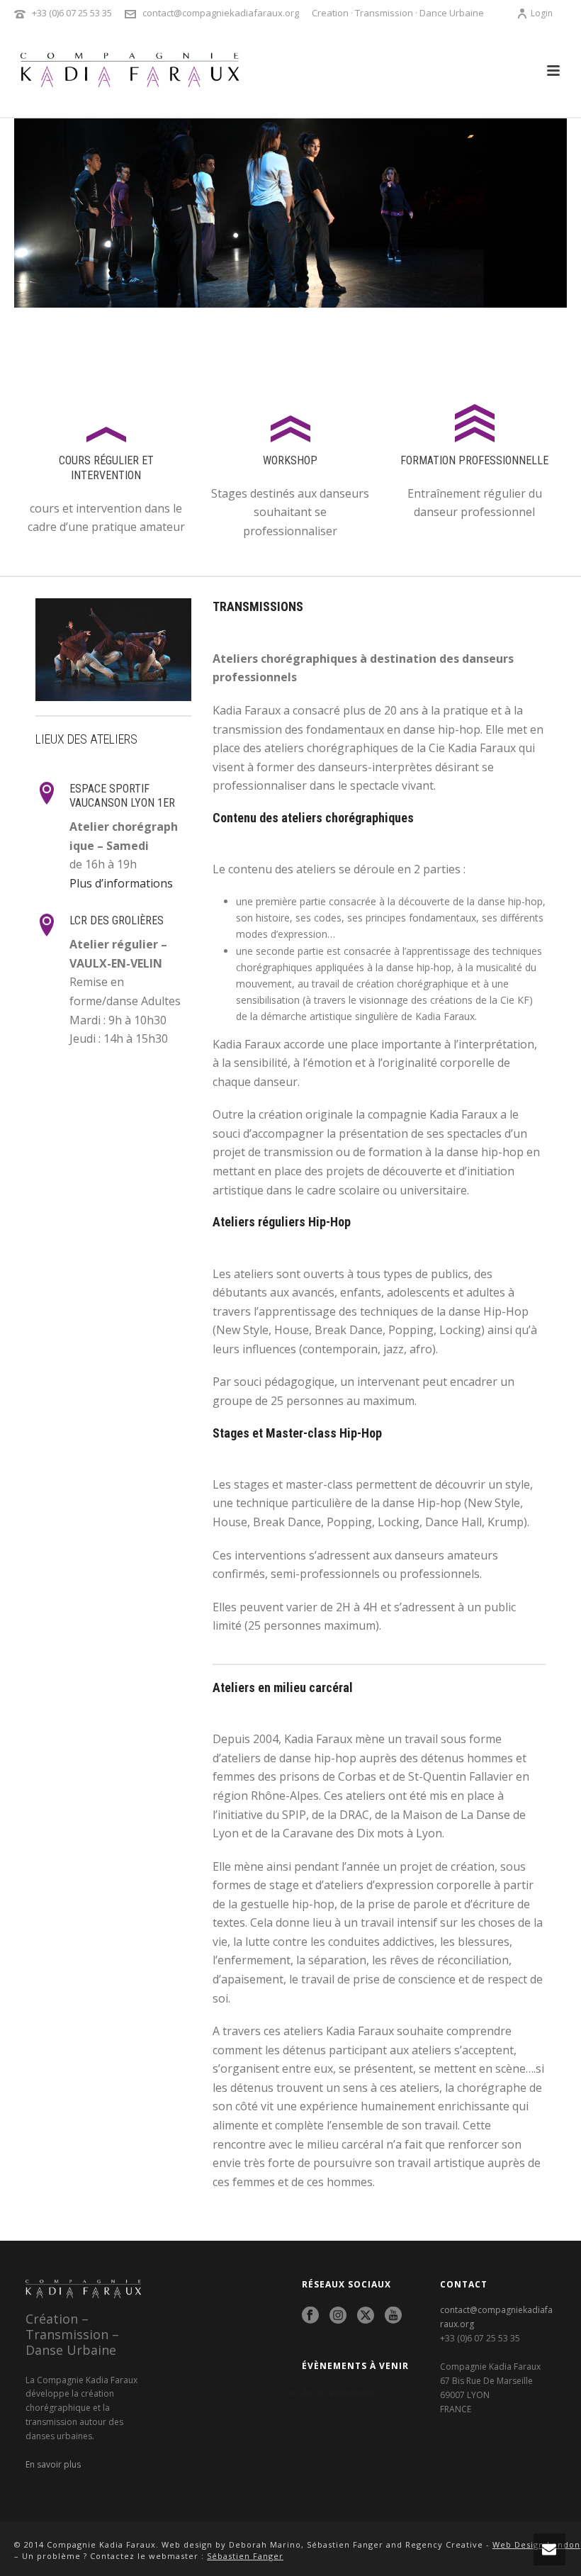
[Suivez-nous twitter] (366, 2316)
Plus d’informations (121, 883)
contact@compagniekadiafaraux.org (221, 13)
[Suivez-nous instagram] (338, 2316)
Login (542, 13)
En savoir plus (53, 2464)
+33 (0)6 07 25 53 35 (72, 13)
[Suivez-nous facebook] (310, 2316)
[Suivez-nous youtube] (393, 2316)
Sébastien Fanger (245, 2556)
